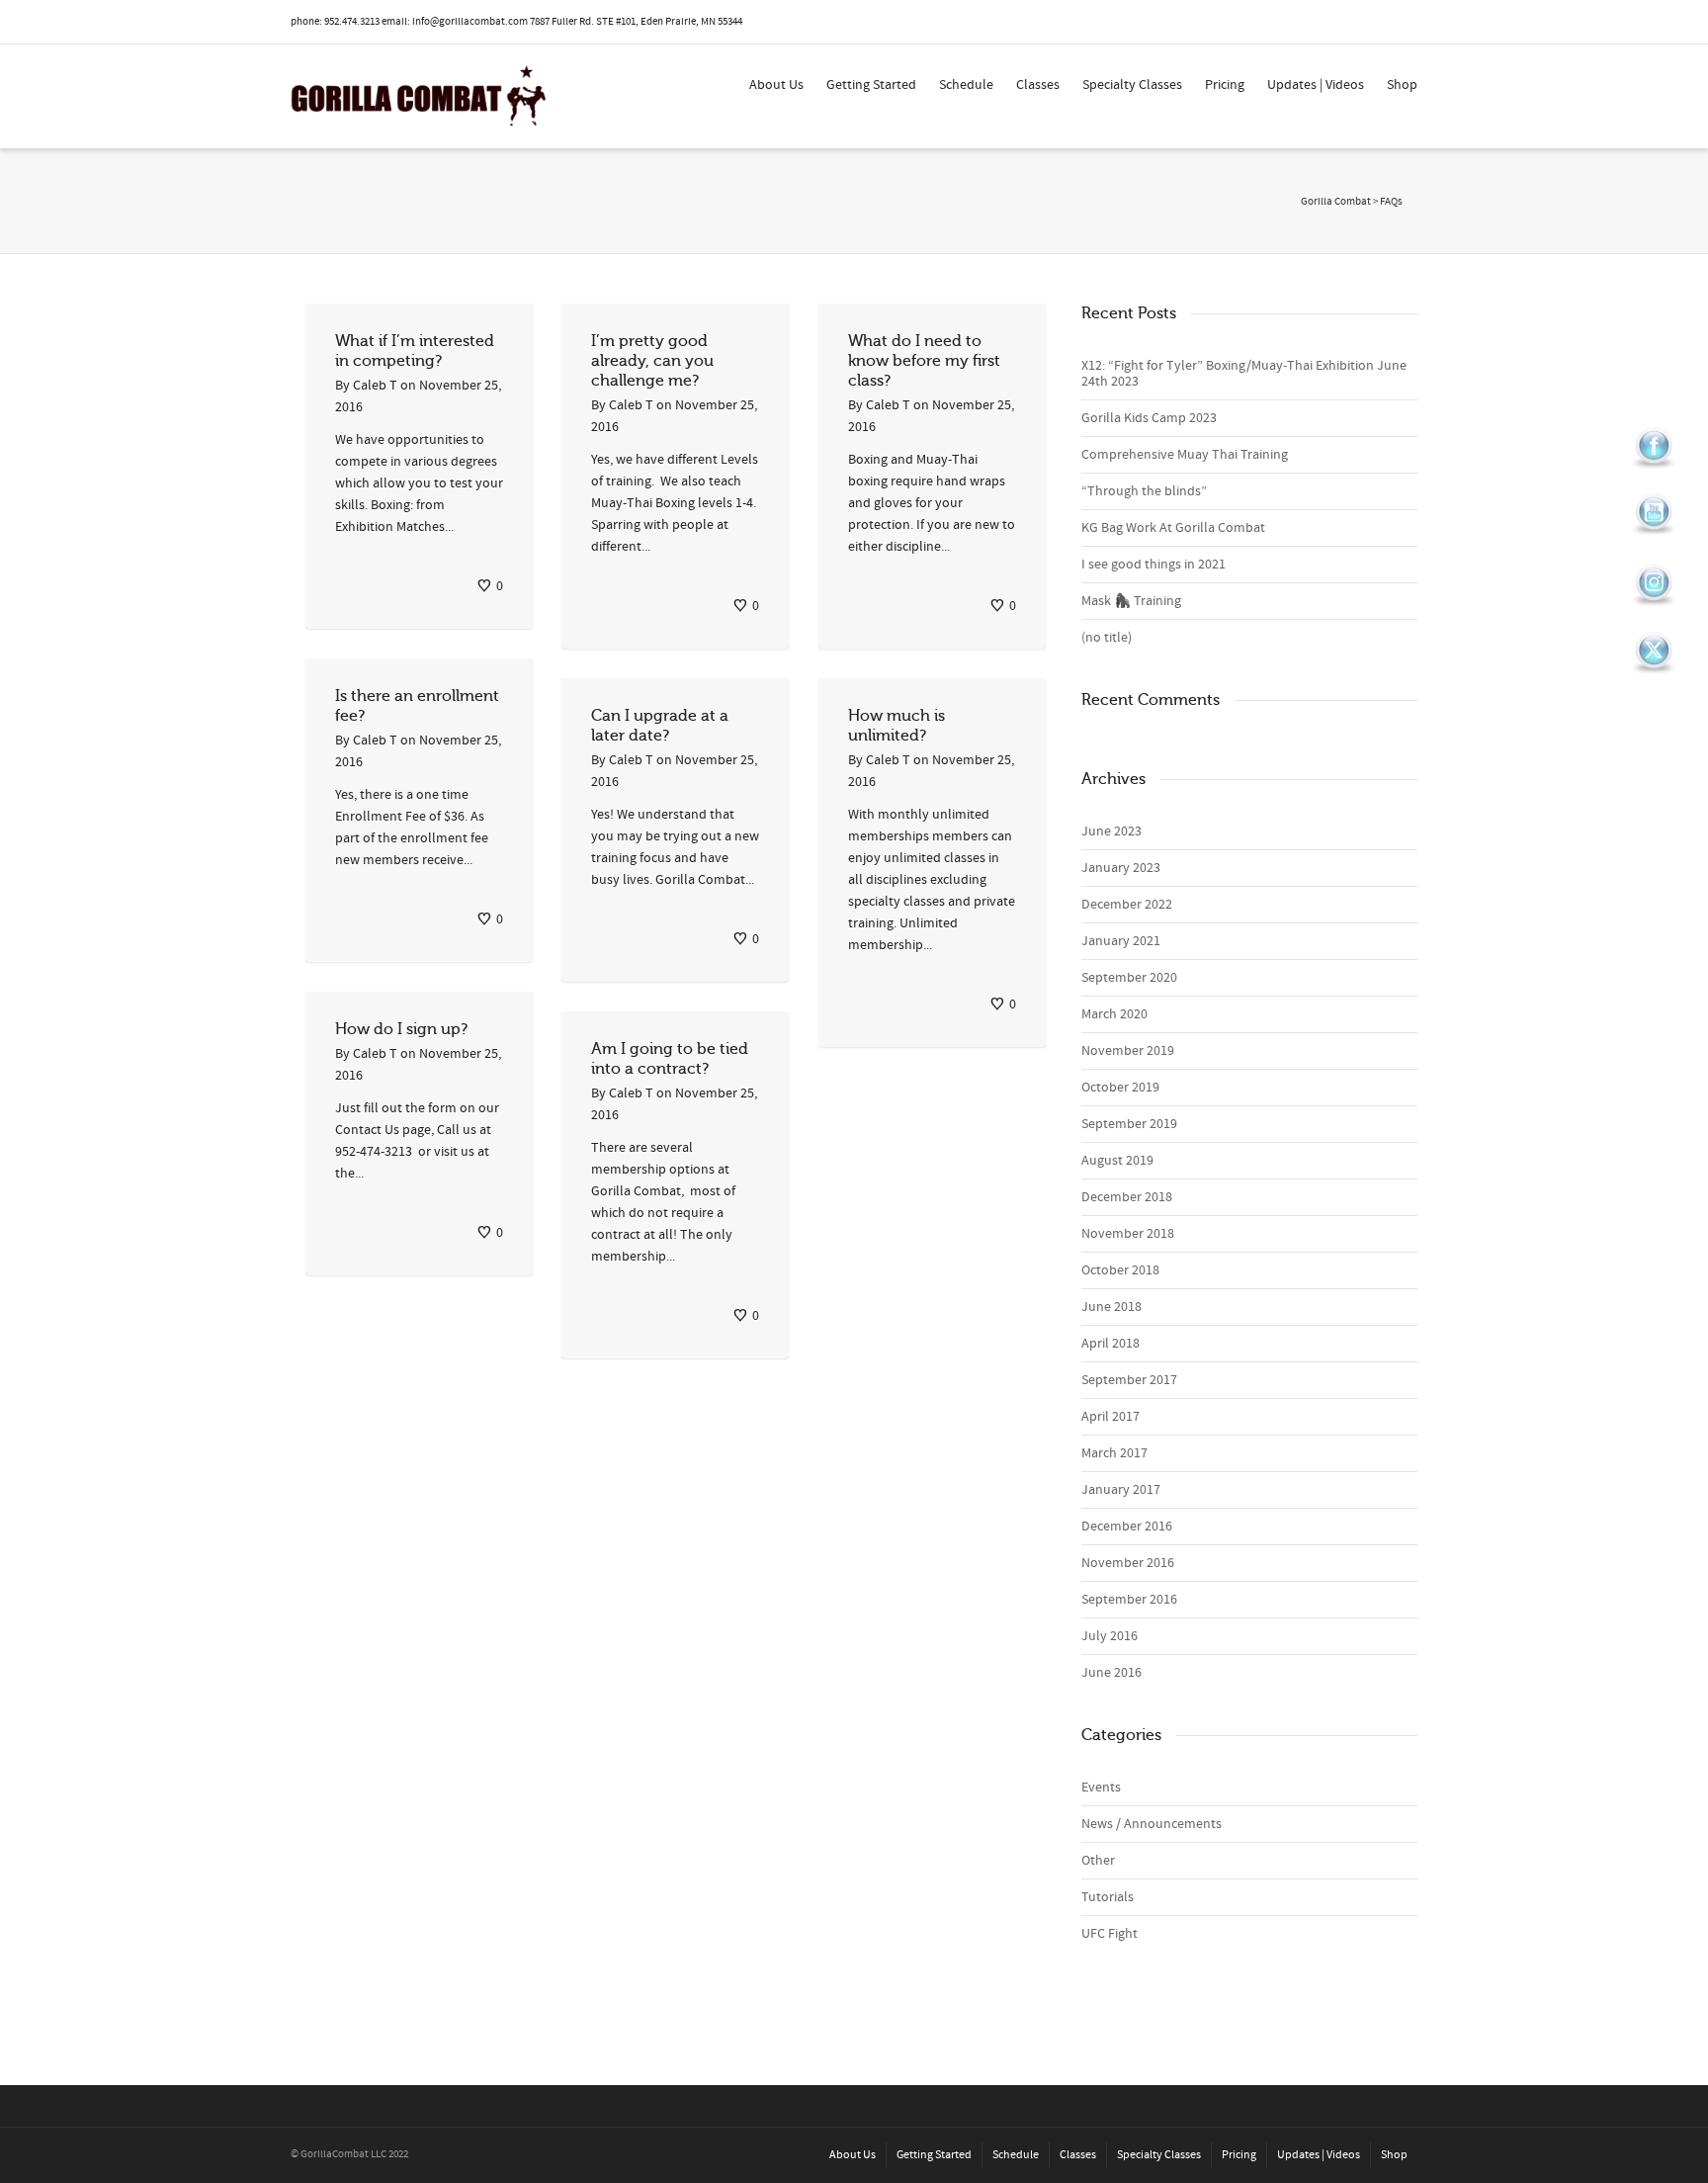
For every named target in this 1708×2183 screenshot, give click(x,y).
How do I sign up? (401, 1029)
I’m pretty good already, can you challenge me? (652, 361)
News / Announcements (1152, 1824)
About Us (776, 85)
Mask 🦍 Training (1131, 601)
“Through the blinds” (1144, 491)
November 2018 (1128, 1234)
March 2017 (1114, 1453)
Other (1098, 1861)
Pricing (1225, 85)
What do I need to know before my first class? (924, 361)
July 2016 (1110, 1636)
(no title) (1107, 638)
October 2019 (1120, 1088)
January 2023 (1121, 868)
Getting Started (871, 85)
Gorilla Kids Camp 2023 (1149, 418)
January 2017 (1121, 1490)
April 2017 (1110, 1417)
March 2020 (1114, 1014)
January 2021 (1121, 941)
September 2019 (1129, 1124)
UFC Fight (1110, 1934)
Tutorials (1108, 1897)
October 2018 (1120, 1270)
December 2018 (1127, 1197)
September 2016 (1129, 1600)
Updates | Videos (1316, 85)
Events (1101, 1788)
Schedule (966, 85)
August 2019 (1117, 1161)
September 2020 (1129, 978)
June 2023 (1111, 831)
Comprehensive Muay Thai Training (1185, 455)
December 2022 (1127, 905)
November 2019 (1128, 1051)
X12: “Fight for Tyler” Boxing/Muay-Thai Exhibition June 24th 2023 (1244, 374)
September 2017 (1129, 1380)
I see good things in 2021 (1153, 565)
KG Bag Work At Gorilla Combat (1173, 528)
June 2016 (1111, 1673)
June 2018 (1111, 1307)
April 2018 (1110, 1344)
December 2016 (1127, 1527)
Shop (1402, 85)
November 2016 (1128, 1563)
